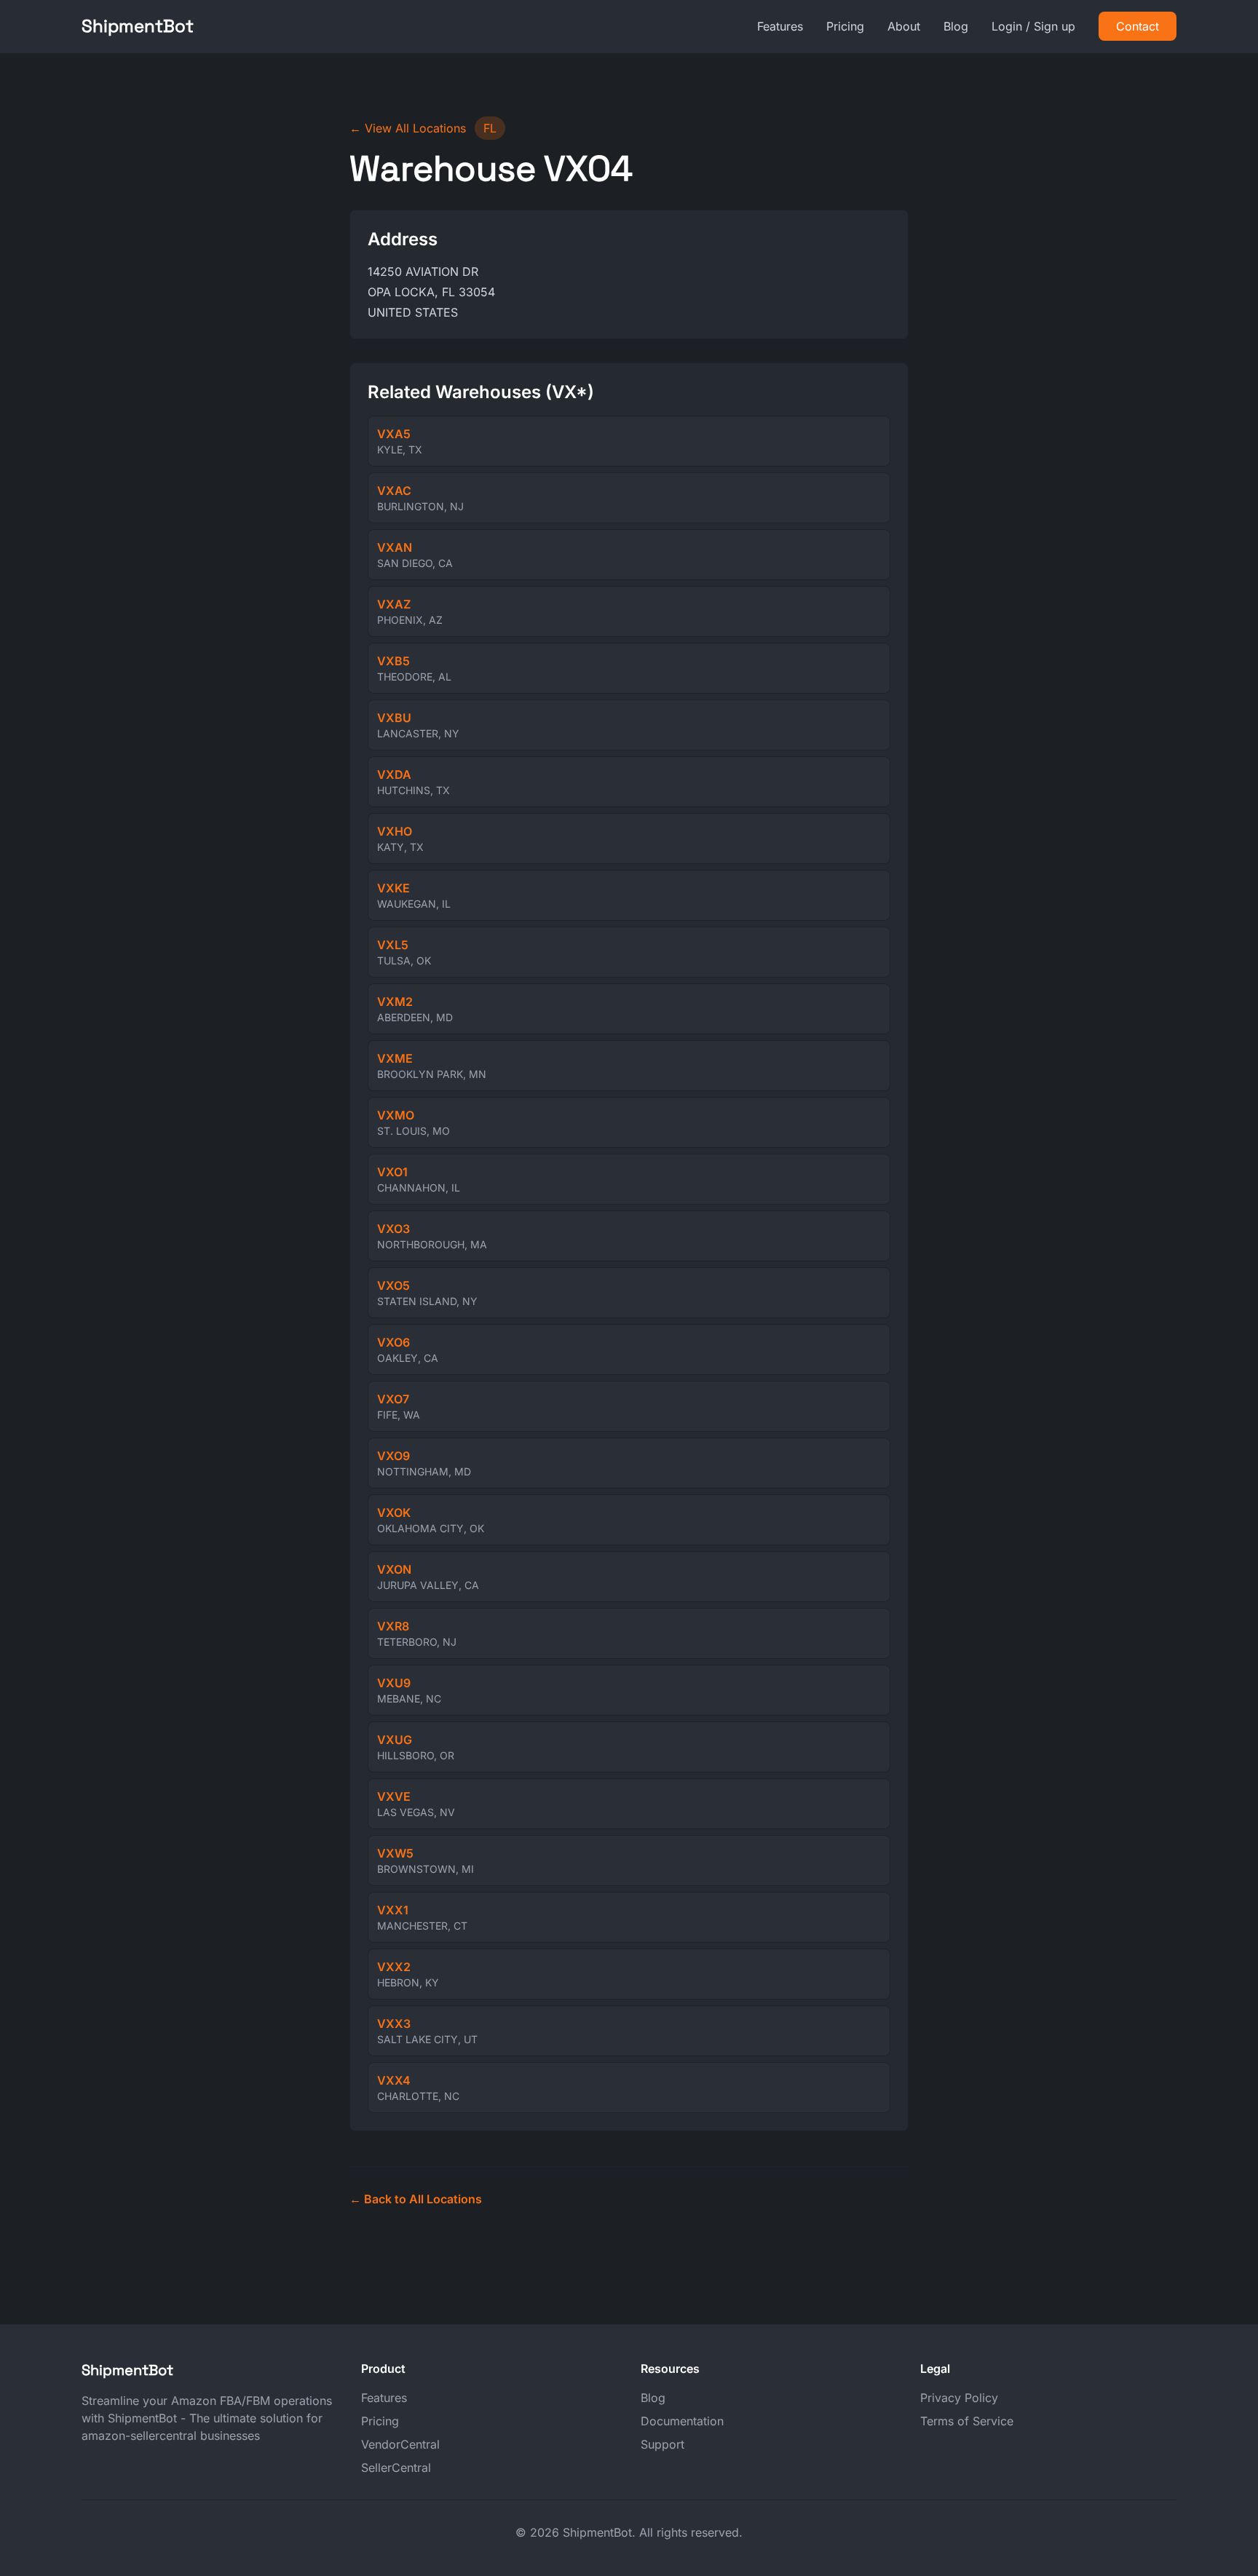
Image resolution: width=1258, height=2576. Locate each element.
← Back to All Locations (416, 2199)
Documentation (682, 2421)
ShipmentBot (138, 26)
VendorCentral (400, 2444)
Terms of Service (967, 2421)
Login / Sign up (1033, 26)
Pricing (845, 26)
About (904, 26)
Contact (1138, 26)
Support (662, 2444)
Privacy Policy (959, 2398)
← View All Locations (408, 128)
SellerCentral (396, 2468)
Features (780, 26)
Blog (956, 26)
